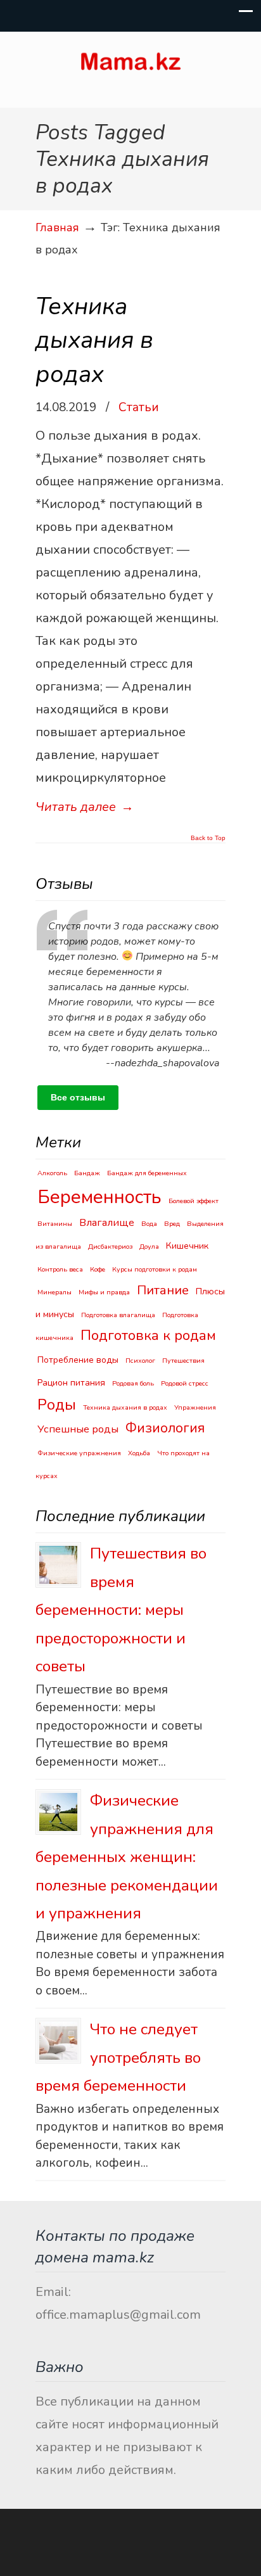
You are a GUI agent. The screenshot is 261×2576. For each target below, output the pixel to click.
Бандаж (87, 1173)
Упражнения (195, 1407)
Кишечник (187, 1246)
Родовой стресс (185, 1383)
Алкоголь (52, 1173)
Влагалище (107, 1222)
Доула (149, 1247)
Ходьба (139, 1453)
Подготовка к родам (148, 1335)
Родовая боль (133, 1383)
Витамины (55, 1224)
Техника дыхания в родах (94, 340)
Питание (163, 1290)
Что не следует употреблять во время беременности (118, 2057)
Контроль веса (60, 1269)
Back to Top (208, 838)
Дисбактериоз (110, 1247)
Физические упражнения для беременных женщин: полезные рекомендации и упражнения (127, 1857)
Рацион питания (71, 1383)
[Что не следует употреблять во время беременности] (58, 2041)
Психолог (140, 1361)
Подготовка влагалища (118, 1315)
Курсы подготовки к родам (155, 1269)
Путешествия (183, 1361)
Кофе (98, 1269)
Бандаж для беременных (147, 1173)
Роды (57, 1405)
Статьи (139, 407)
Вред (172, 1224)
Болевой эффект (194, 1201)
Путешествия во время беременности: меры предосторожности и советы (121, 1610)
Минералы (54, 1292)
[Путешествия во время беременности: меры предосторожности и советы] (58, 1565)
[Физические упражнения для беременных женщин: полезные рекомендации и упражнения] (58, 1812)
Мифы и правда (104, 1292)
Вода (149, 1224)
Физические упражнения (79, 1453)
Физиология (165, 1428)
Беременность (99, 1197)
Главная (57, 227)
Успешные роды (78, 1429)
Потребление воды (78, 1360)
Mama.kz (130, 64)
